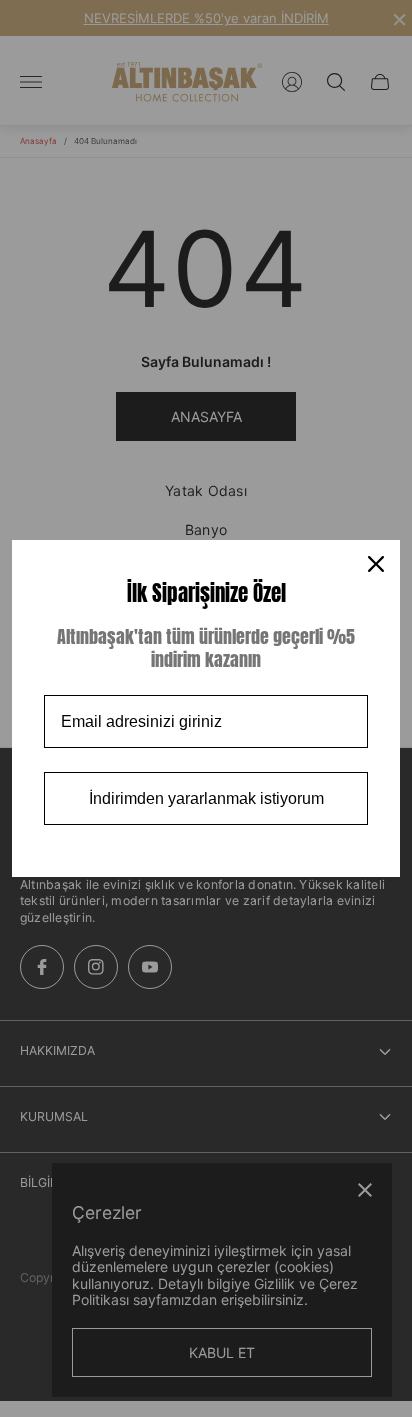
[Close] (376, 564)
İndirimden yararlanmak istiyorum (206, 798)
